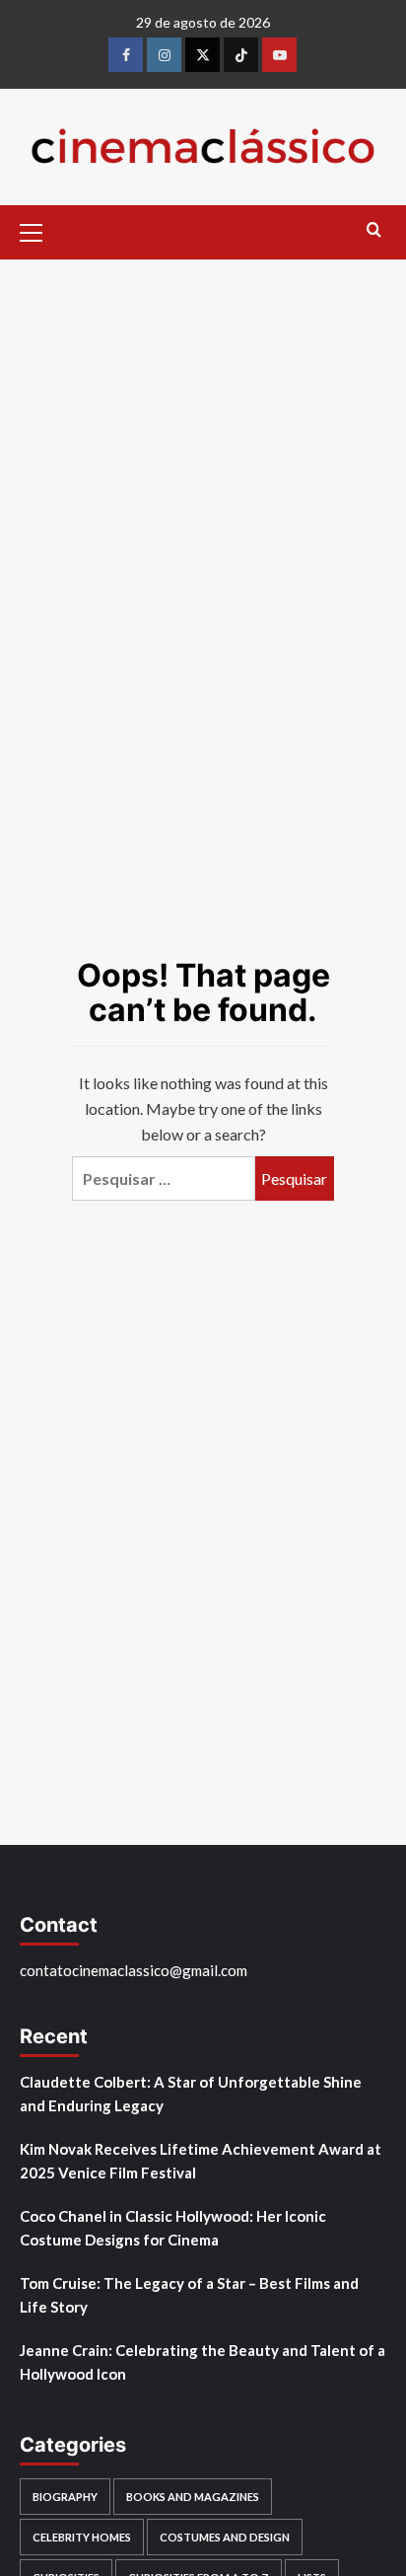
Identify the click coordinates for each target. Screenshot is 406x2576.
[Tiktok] (241, 55)
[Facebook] (126, 55)
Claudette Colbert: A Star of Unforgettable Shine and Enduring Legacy (191, 2094)
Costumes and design (225, 2537)
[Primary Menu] (39, 230)
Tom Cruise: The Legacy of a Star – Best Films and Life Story (189, 2295)
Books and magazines (193, 2497)
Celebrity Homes (82, 2537)
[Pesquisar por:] (164, 1178)
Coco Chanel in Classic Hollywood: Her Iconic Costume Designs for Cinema (173, 2228)
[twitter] (203, 55)
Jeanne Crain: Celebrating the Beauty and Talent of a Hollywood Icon (203, 2362)
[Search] (374, 230)
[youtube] (279, 55)
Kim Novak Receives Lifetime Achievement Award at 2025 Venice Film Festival (201, 2161)
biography (65, 2497)
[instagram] (164, 55)
